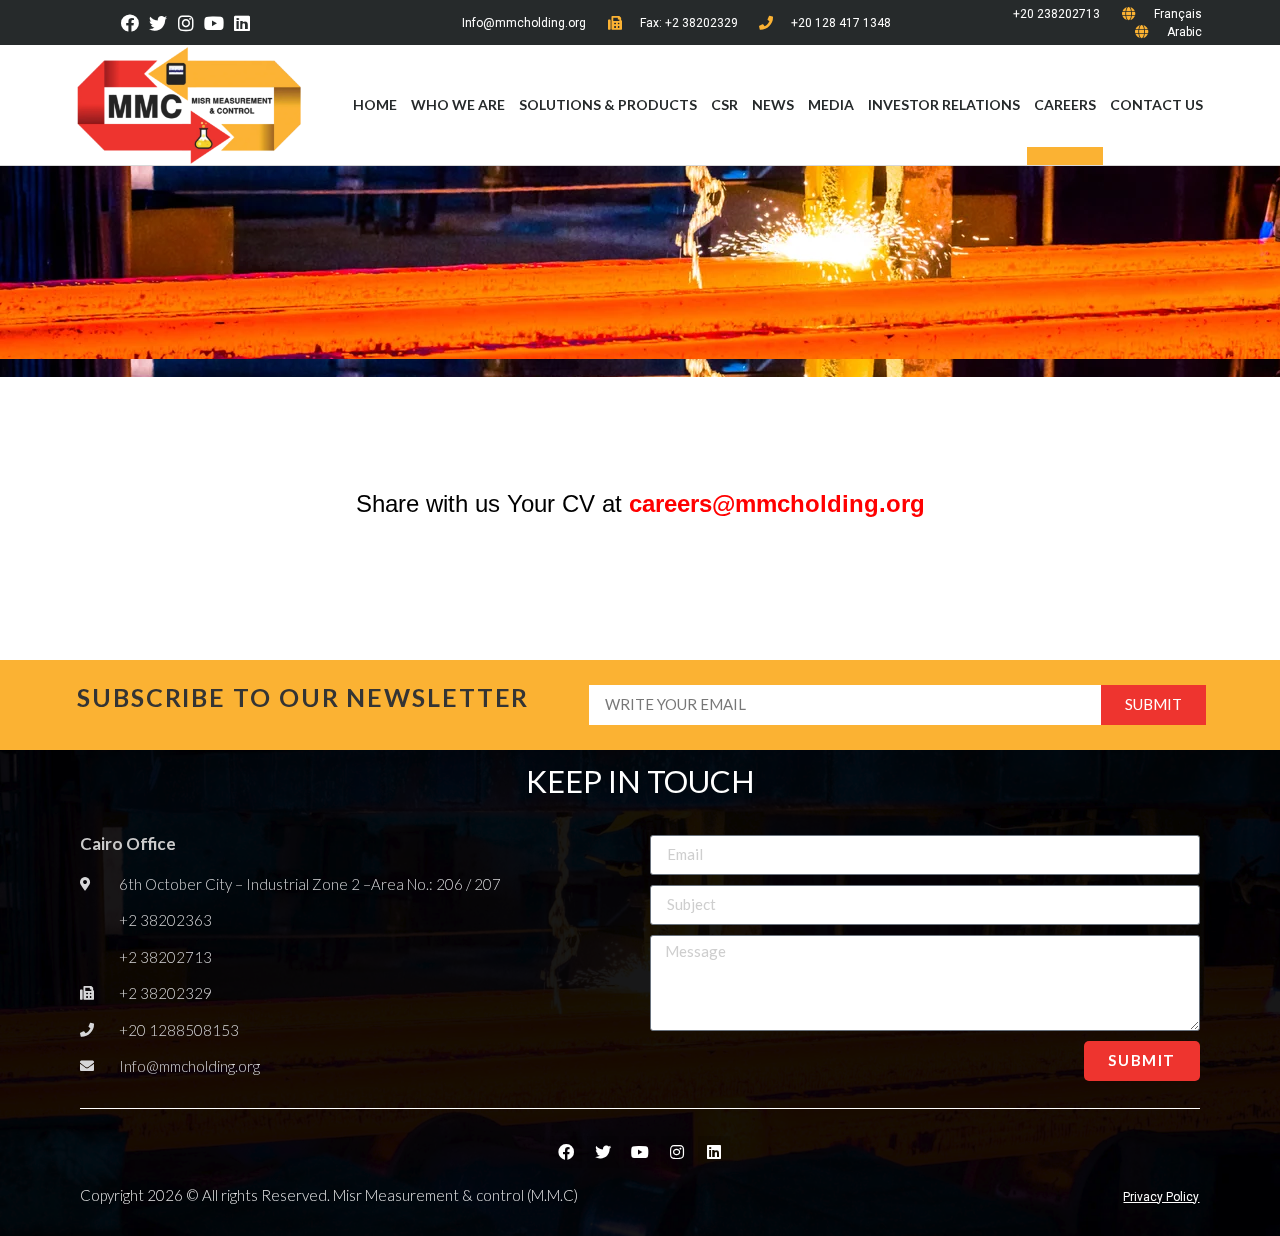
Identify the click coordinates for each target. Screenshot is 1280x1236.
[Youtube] (214, 23)
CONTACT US (1156, 104)
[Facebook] (130, 23)
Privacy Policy (1161, 1197)
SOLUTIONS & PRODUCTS (608, 104)
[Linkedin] (242, 23)
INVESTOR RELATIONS (944, 104)
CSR (724, 104)
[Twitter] (158, 23)
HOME (375, 104)
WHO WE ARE (458, 104)
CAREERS (1065, 104)
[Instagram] (186, 23)
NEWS (773, 104)
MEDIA (831, 104)
